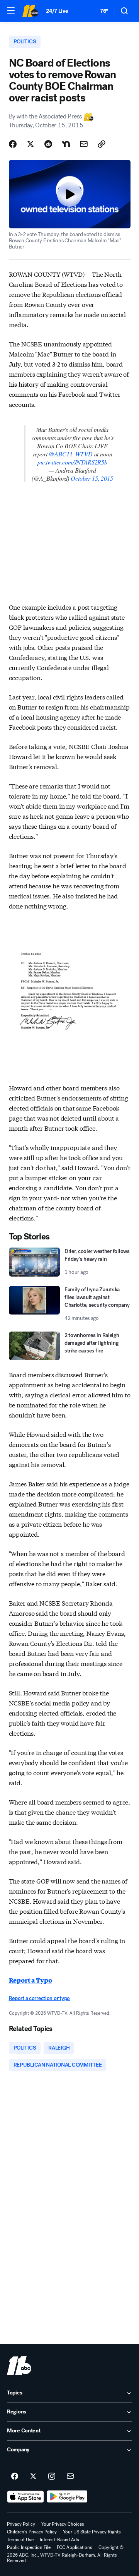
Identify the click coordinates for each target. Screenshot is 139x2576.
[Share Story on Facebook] (13, 144)
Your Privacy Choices (63, 2524)
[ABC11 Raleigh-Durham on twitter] (33, 2477)
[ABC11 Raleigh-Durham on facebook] (15, 2477)
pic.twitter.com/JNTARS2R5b (72, 462)
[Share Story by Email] (84, 144)
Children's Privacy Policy (32, 2532)
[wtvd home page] (19, 2365)
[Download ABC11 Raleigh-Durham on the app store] (25, 2497)
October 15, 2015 (92, 478)
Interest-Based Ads (59, 2540)
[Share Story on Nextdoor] (66, 144)
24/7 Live (57, 11)
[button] (11, 10)
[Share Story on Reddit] (48, 144)
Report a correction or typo (39, 1998)
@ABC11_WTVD (70, 454)
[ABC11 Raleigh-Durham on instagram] (52, 2477)
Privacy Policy (21, 2524)
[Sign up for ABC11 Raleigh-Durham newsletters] (70, 2477)
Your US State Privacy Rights (92, 2532)
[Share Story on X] (31, 144)
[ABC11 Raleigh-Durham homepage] (30, 11)
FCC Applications (75, 2547)
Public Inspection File (29, 2547)
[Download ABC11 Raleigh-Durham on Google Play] (67, 2497)
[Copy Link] (102, 144)
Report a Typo (31, 1980)
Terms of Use (20, 2540)
